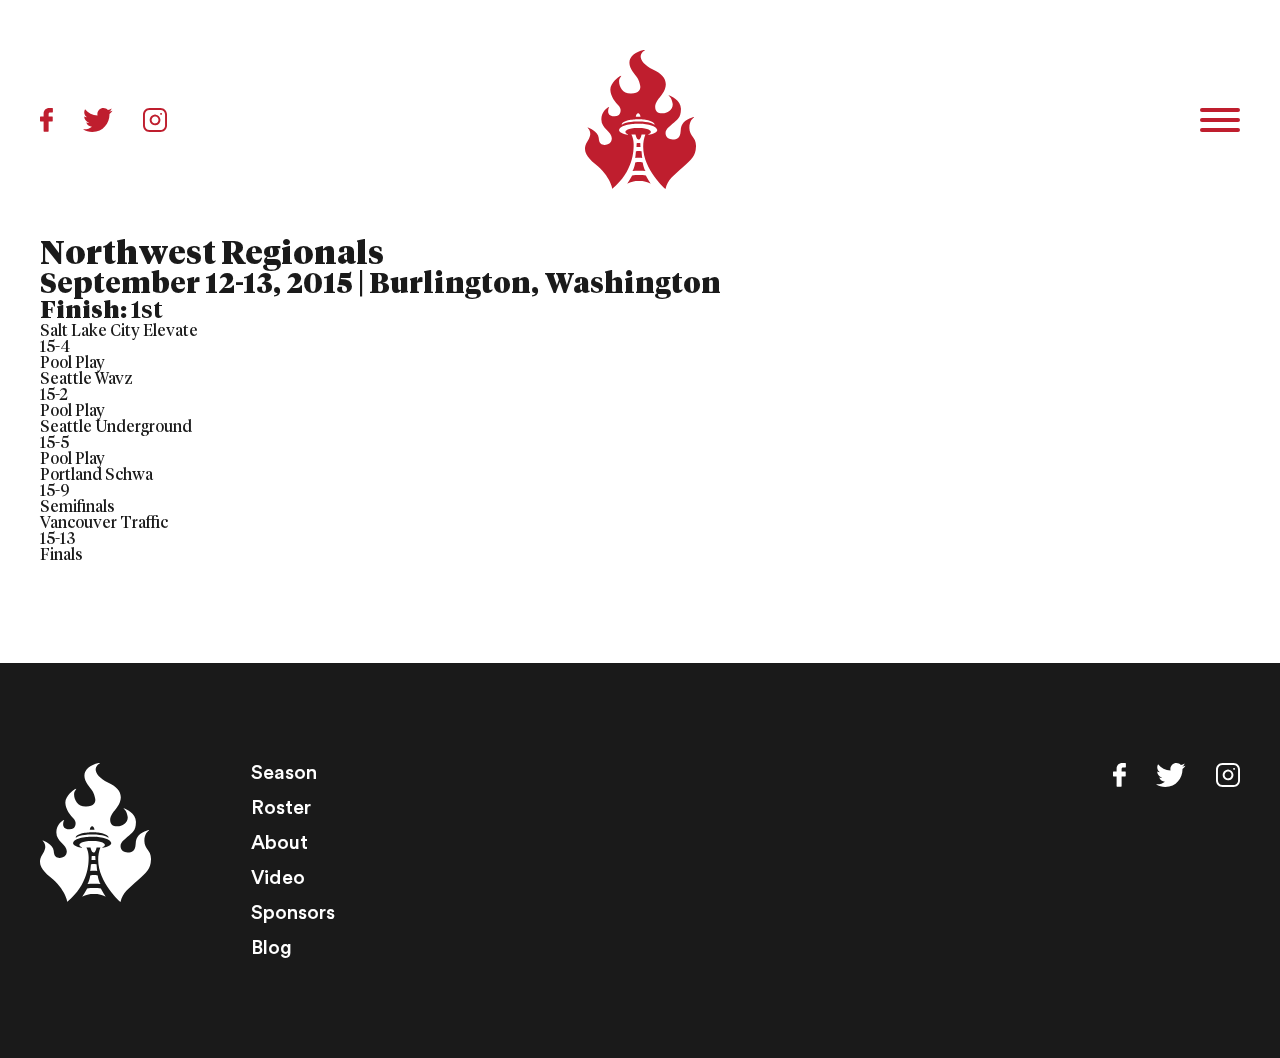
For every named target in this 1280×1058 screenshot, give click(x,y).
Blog (271, 948)
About (279, 843)
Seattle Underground (116, 427)
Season (284, 773)
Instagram (155, 120)
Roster (281, 808)
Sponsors (293, 913)
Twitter (98, 120)
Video (278, 878)
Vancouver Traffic (104, 523)
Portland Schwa (96, 475)
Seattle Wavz (86, 379)
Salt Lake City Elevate (119, 331)
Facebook (46, 120)
